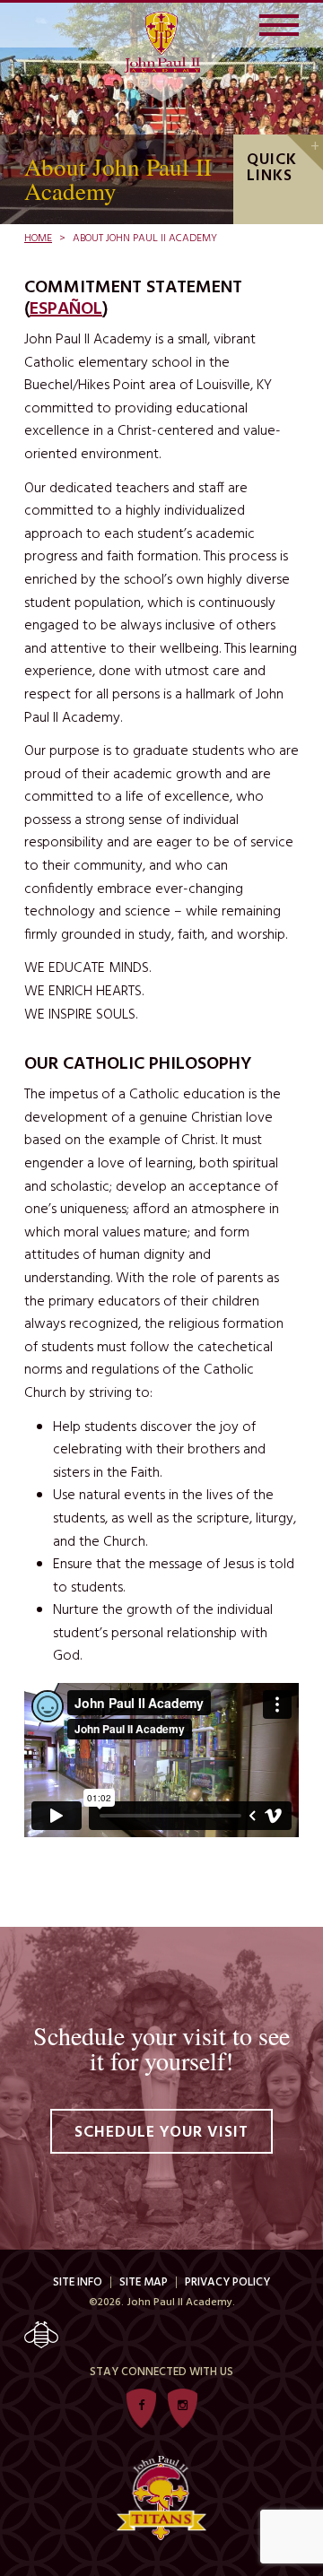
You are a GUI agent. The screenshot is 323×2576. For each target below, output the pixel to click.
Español (66, 309)
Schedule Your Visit (161, 2133)
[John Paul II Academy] (162, 42)
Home (38, 239)
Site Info (78, 2282)
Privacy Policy (227, 2282)
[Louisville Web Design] (161, 2335)
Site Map (144, 2282)
